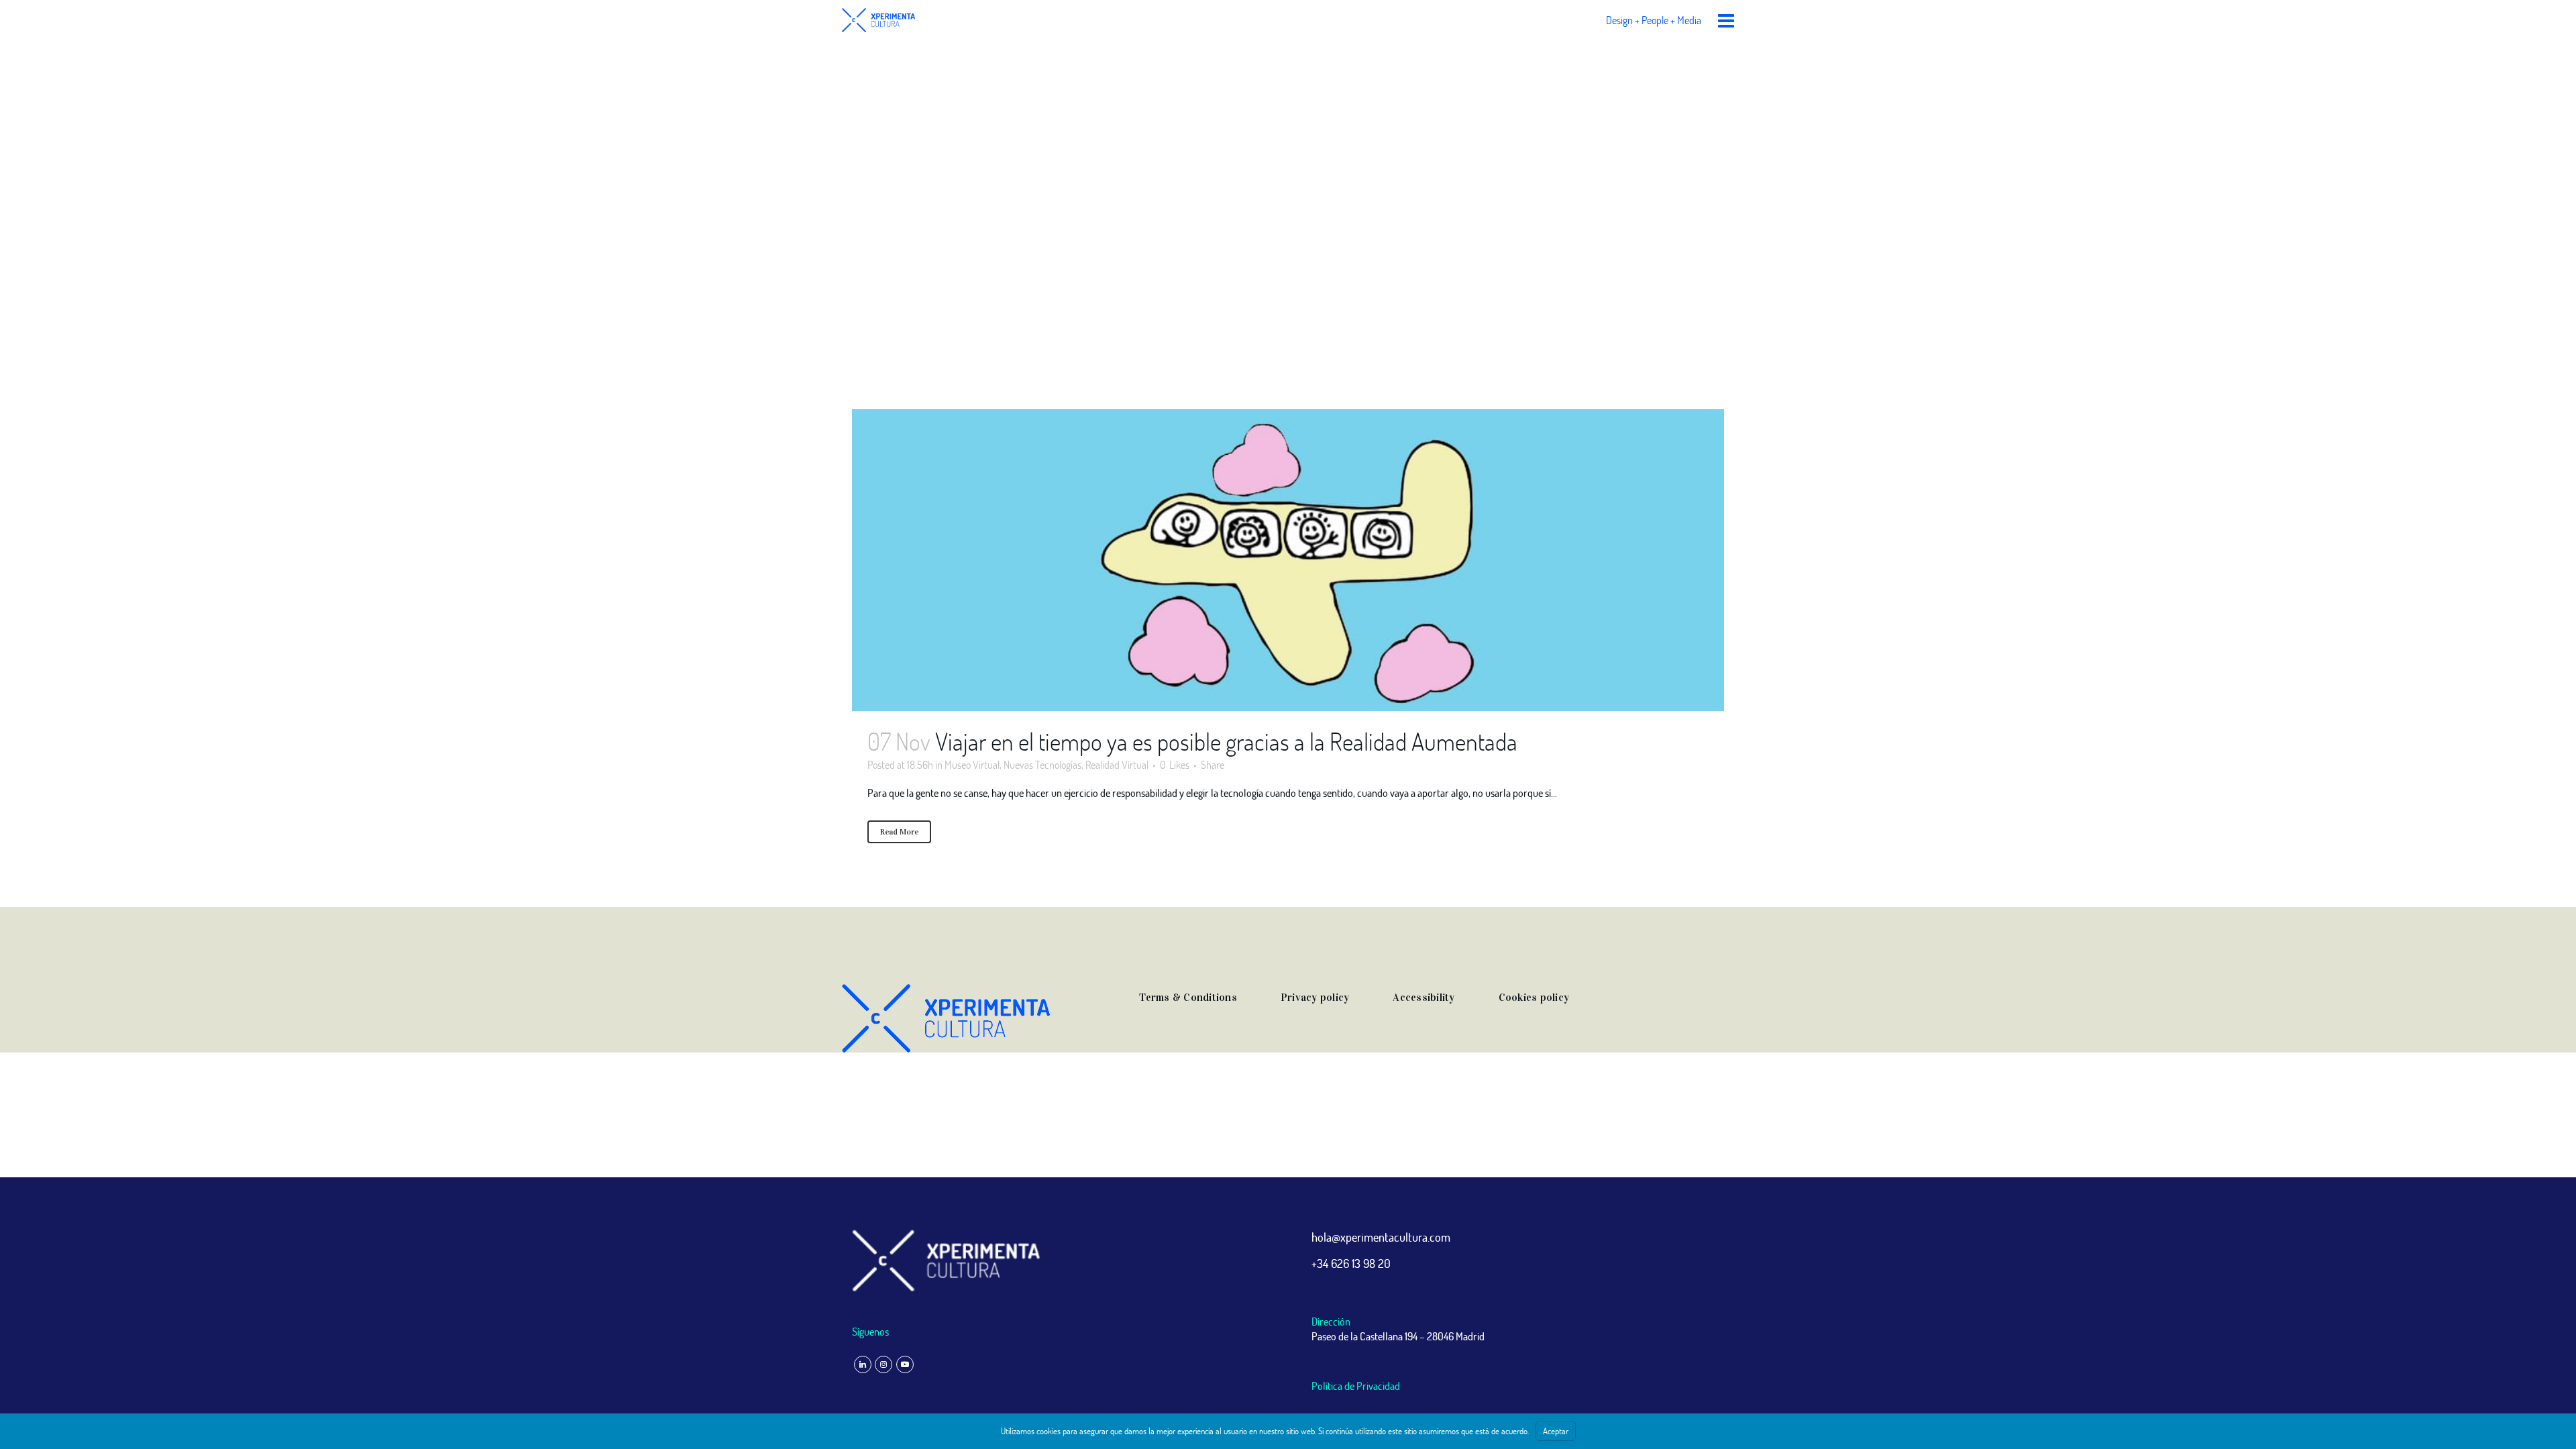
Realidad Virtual (1117, 764)
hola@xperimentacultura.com (1381, 1237)
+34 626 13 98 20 (1351, 1263)
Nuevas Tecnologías (1042, 764)
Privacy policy (1315, 997)
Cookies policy (1534, 997)
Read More (899, 832)
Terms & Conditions (1188, 997)
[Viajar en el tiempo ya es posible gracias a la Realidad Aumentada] (1288, 560)
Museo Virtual (972, 764)
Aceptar (1556, 1431)
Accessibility (1424, 997)
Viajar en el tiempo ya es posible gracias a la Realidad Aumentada (1226, 741)
